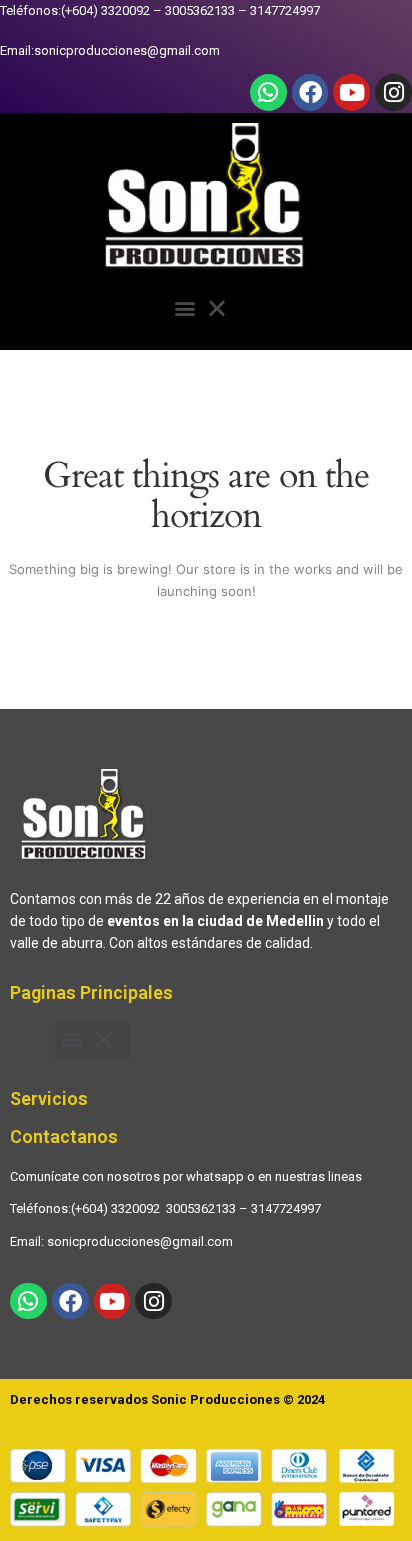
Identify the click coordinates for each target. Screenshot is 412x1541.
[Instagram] (393, 92)
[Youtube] (351, 92)
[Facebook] (310, 92)
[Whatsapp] (268, 92)
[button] (206, 311)
